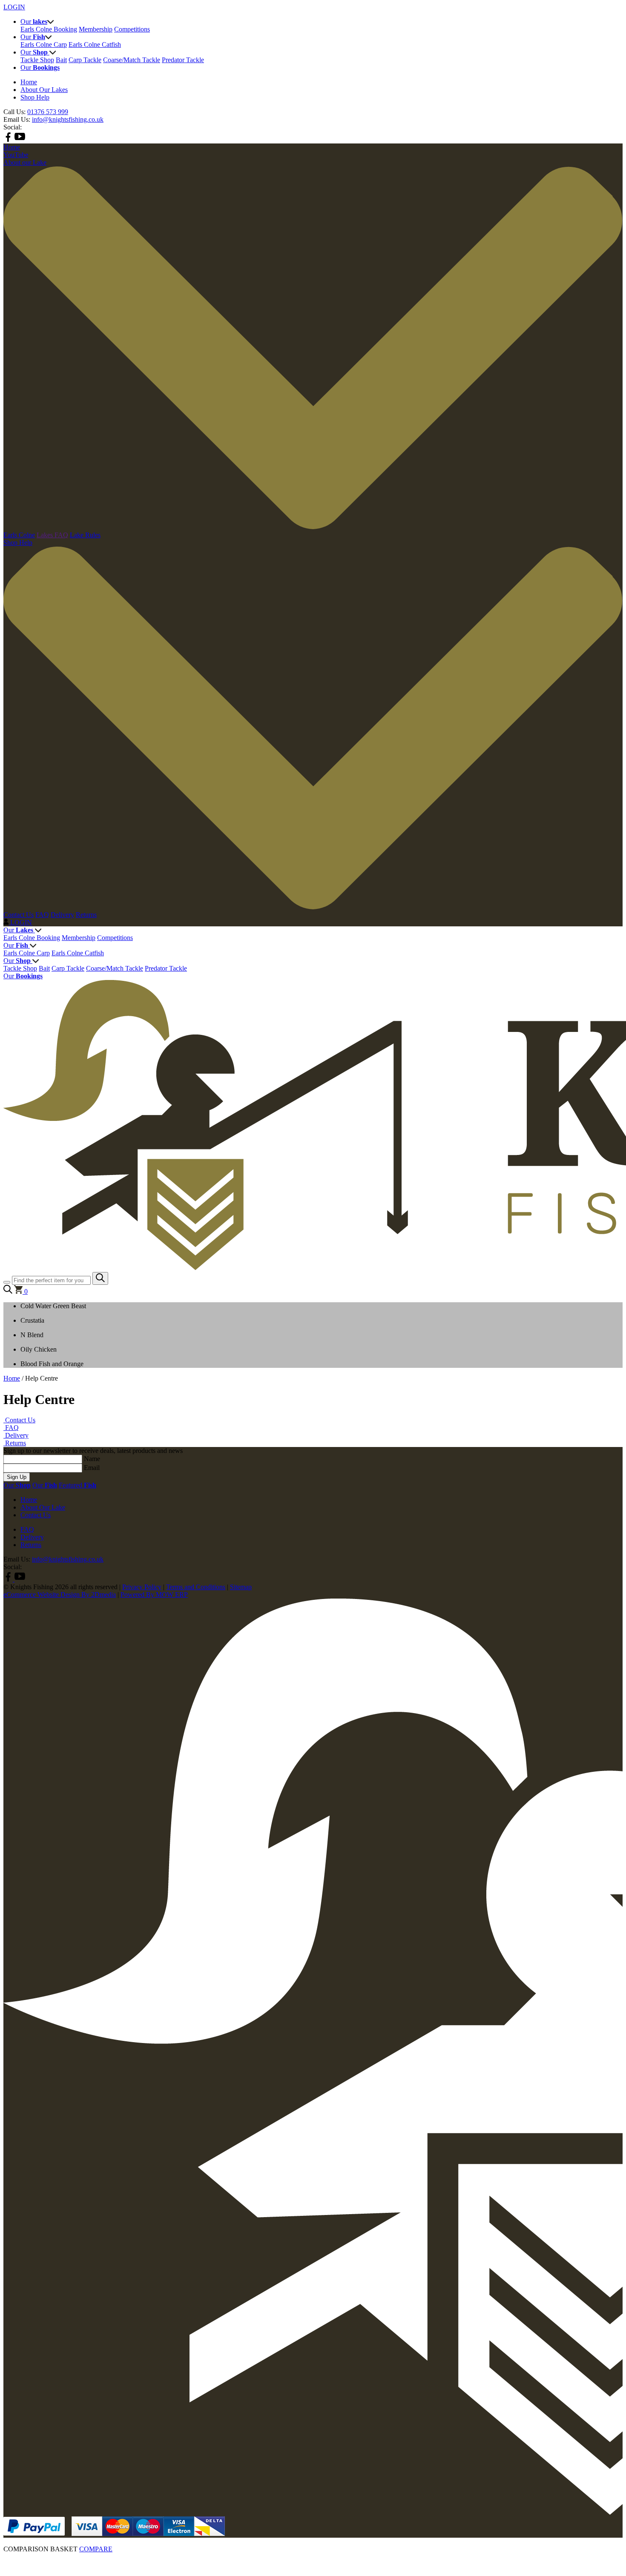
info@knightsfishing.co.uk (68, 119)
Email (92, 1468)
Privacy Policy (142, 1587)
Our (18, 930)
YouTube (16, 155)
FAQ (42, 915)
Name (92, 1459)
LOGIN (14, 7)
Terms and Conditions (196, 1587)
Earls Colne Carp (44, 44)
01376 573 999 (48, 112)
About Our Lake (43, 1507)
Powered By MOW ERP (154, 1595)
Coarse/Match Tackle (132, 60)
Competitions (132, 29)
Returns (86, 915)
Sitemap (241, 1587)
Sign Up (17, 1477)
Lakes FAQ (52, 535)
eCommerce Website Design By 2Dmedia (60, 1595)
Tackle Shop (37, 60)
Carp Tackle (85, 60)
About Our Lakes (44, 90)
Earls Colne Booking (49, 29)
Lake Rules (85, 535)
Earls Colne (19, 535)
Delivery (62, 915)
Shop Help (35, 97)
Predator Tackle (183, 60)
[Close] (313, 2558)
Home (29, 82)
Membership (96, 29)
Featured (78, 1485)
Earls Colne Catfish (95, 44)
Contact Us (19, 915)
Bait (61, 60)
